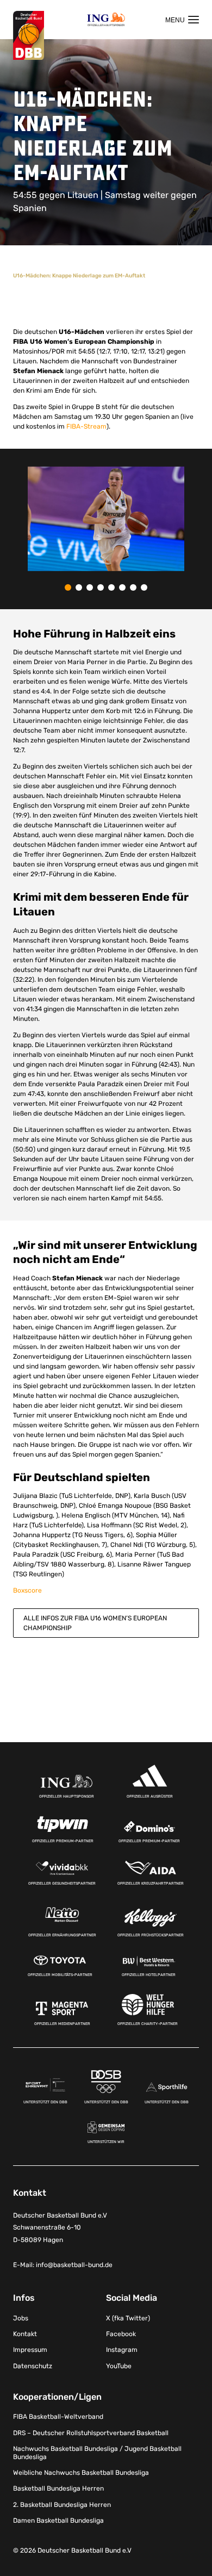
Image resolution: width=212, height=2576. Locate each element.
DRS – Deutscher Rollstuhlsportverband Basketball (91, 2433)
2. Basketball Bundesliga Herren (62, 2505)
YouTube (119, 2366)
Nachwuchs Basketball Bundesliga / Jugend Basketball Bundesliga (97, 2453)
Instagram (122, 2350)
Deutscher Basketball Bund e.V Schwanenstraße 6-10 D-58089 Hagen (60, 2228)
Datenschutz (33, 2366)
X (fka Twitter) (128, 2318)
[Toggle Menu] (182, 20)
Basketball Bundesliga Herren (58, 2489)
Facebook (121, 2334)
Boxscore (27, 1590)
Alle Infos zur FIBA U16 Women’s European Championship (95, 1623)
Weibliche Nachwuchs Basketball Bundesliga (81, 2473)
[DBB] (29, 36)
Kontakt (25, 2334)
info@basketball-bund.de (74, 2265)
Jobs (21, 2318)
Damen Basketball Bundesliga (58, 2521)
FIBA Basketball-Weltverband (58, 2417)
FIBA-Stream (86, 426)
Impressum (30, 2350)
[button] (68, 587)
